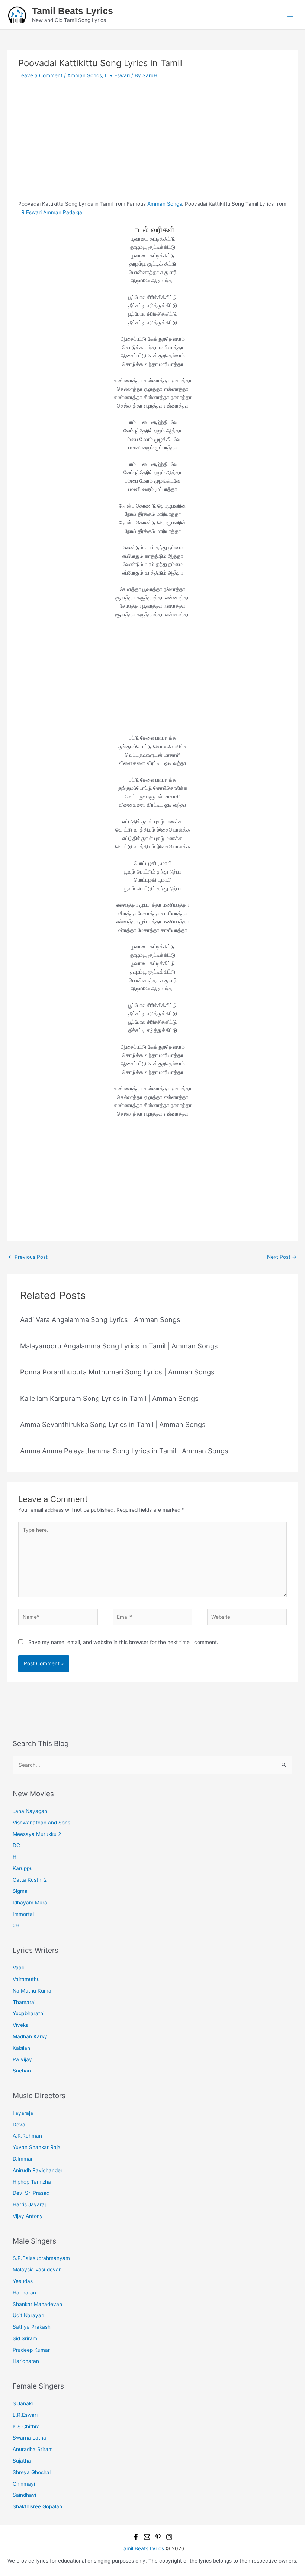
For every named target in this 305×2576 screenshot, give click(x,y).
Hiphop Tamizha (32, 2182)
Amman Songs (85, 75)
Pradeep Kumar (31, 2350)
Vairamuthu (26, 1979)
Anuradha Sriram (33, 2449)
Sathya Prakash (32, 2327)
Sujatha (22, 2461)
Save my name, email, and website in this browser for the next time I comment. (123, 1642)
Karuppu (23, 1868)
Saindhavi (24, 2495)
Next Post (282, 1257)
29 (16, 1926)
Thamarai (24, 2002)
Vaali (18, 1968)
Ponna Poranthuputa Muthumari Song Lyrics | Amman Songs (117, 1372)
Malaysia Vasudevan (37, 2270)
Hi (15, 1857)
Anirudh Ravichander (38, 2170)
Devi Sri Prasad (31, 2193)
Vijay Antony (28, 2216)
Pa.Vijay (22, 2059)
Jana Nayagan (30, 1811)
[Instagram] (169, 2537)
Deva (19, 2125)
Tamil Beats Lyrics (73, 11)
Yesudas (23, 2281)
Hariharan (24, 2293)
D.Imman (23, 2159)
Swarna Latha (29, 2438)
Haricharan (26, 2361)
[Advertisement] (152, 145)
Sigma (20, 1891)
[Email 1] (147, 2537)
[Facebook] (136, 2537)
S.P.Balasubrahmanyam (41, 2258)
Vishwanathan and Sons (41, 1823)
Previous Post (28, 1257)
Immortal (23, 1914)
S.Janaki (23, 2403)
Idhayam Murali (31, 1903)
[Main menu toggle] (290, 15)
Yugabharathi (28, 2013)
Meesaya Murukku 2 (37, 1834)
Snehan (22, 2071)
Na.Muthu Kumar (33, 1991)
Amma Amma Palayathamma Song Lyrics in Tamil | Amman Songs (124, 1451)
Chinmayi (24, 2484)
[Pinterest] (158, 2537)
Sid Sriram (25, 2338)
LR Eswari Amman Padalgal (51, 212)
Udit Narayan (28, 2315)
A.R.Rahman (27, 2136)
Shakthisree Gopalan (37, 2506)
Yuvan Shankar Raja (37, 2147)
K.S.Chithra (26, 2427)
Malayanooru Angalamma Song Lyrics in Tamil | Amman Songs (119, 1346)
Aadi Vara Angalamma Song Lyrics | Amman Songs (100, 1319)
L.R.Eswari (117, 75)
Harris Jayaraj (29, 2204)
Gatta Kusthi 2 (30, 1880)
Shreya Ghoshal (32, 2472)
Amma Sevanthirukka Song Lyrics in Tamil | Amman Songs (113, 1424)
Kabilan (21, 2048)
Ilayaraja (23, 2113)
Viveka (21, 2025)
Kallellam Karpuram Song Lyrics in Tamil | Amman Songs (109, 1398)
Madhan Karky (30, 2036)
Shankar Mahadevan (37, 2304)
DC (16, 1845)
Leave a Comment (40, 75)
